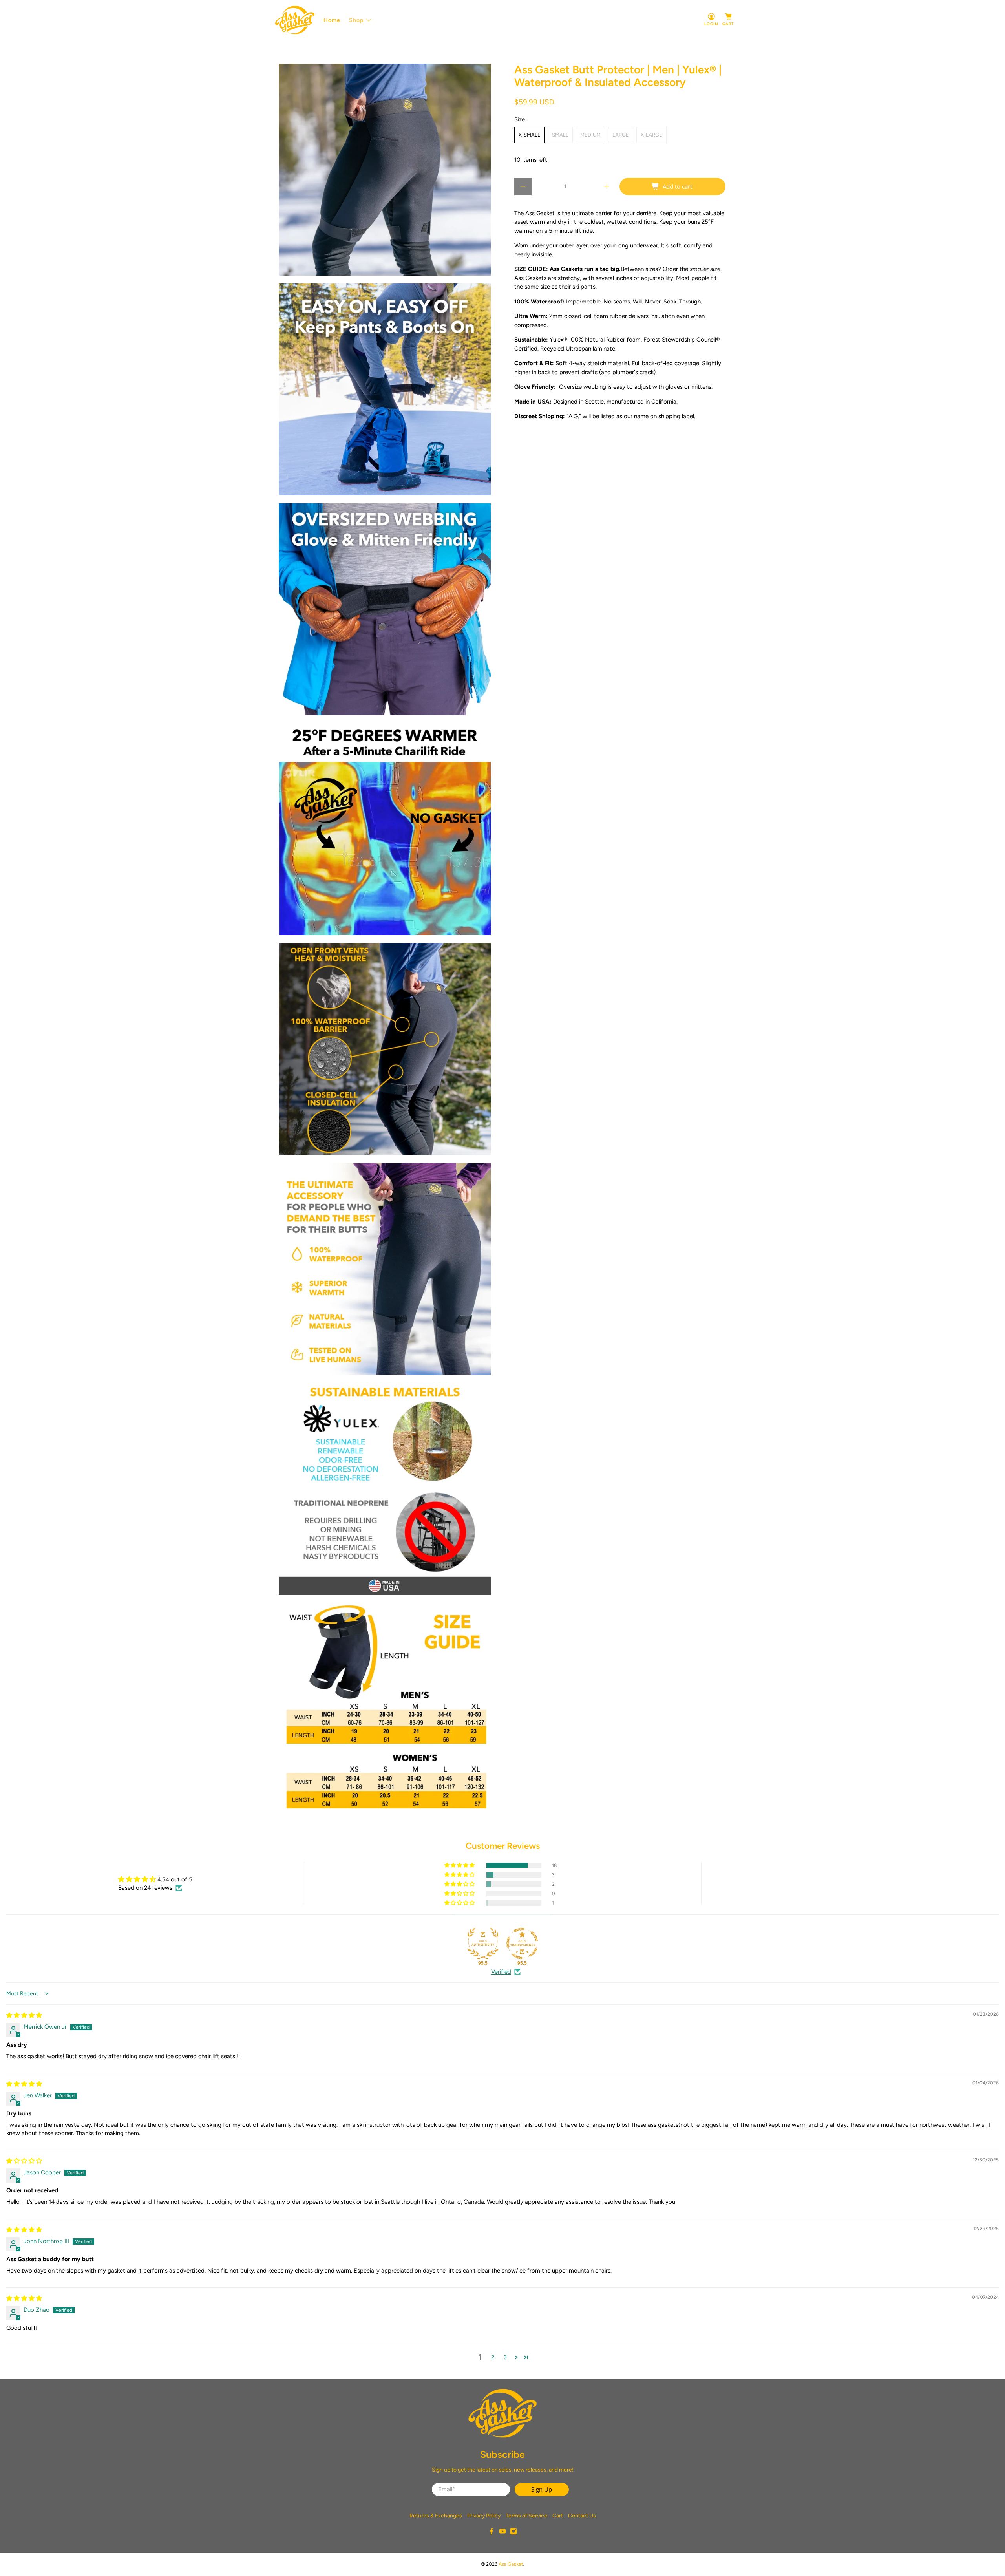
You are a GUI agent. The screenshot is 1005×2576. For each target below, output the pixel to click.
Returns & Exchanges (436, 2516)
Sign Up (542, 2489)
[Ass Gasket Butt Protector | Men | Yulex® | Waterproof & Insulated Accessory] (385, 170)
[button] (460, 1865)
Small (560, 135)
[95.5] (483, 1943)
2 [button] (493, 2357)
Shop (356, 20)
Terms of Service (526, 2516)
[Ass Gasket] (295, 20)
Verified (501, 1972)
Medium (590, 135)
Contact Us (582, 2516)
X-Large (651, 135)
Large (621, 135)
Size (520, 119)
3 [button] (505, 2357)
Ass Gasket (511, 2564)
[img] (24, 2015)
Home (332, 20)
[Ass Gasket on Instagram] (513, 2533)
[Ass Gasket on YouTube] (502, 2533)
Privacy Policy (484, 2516)
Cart (558, 2516)
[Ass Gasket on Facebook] (492, 2533)
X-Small (529, 135)
